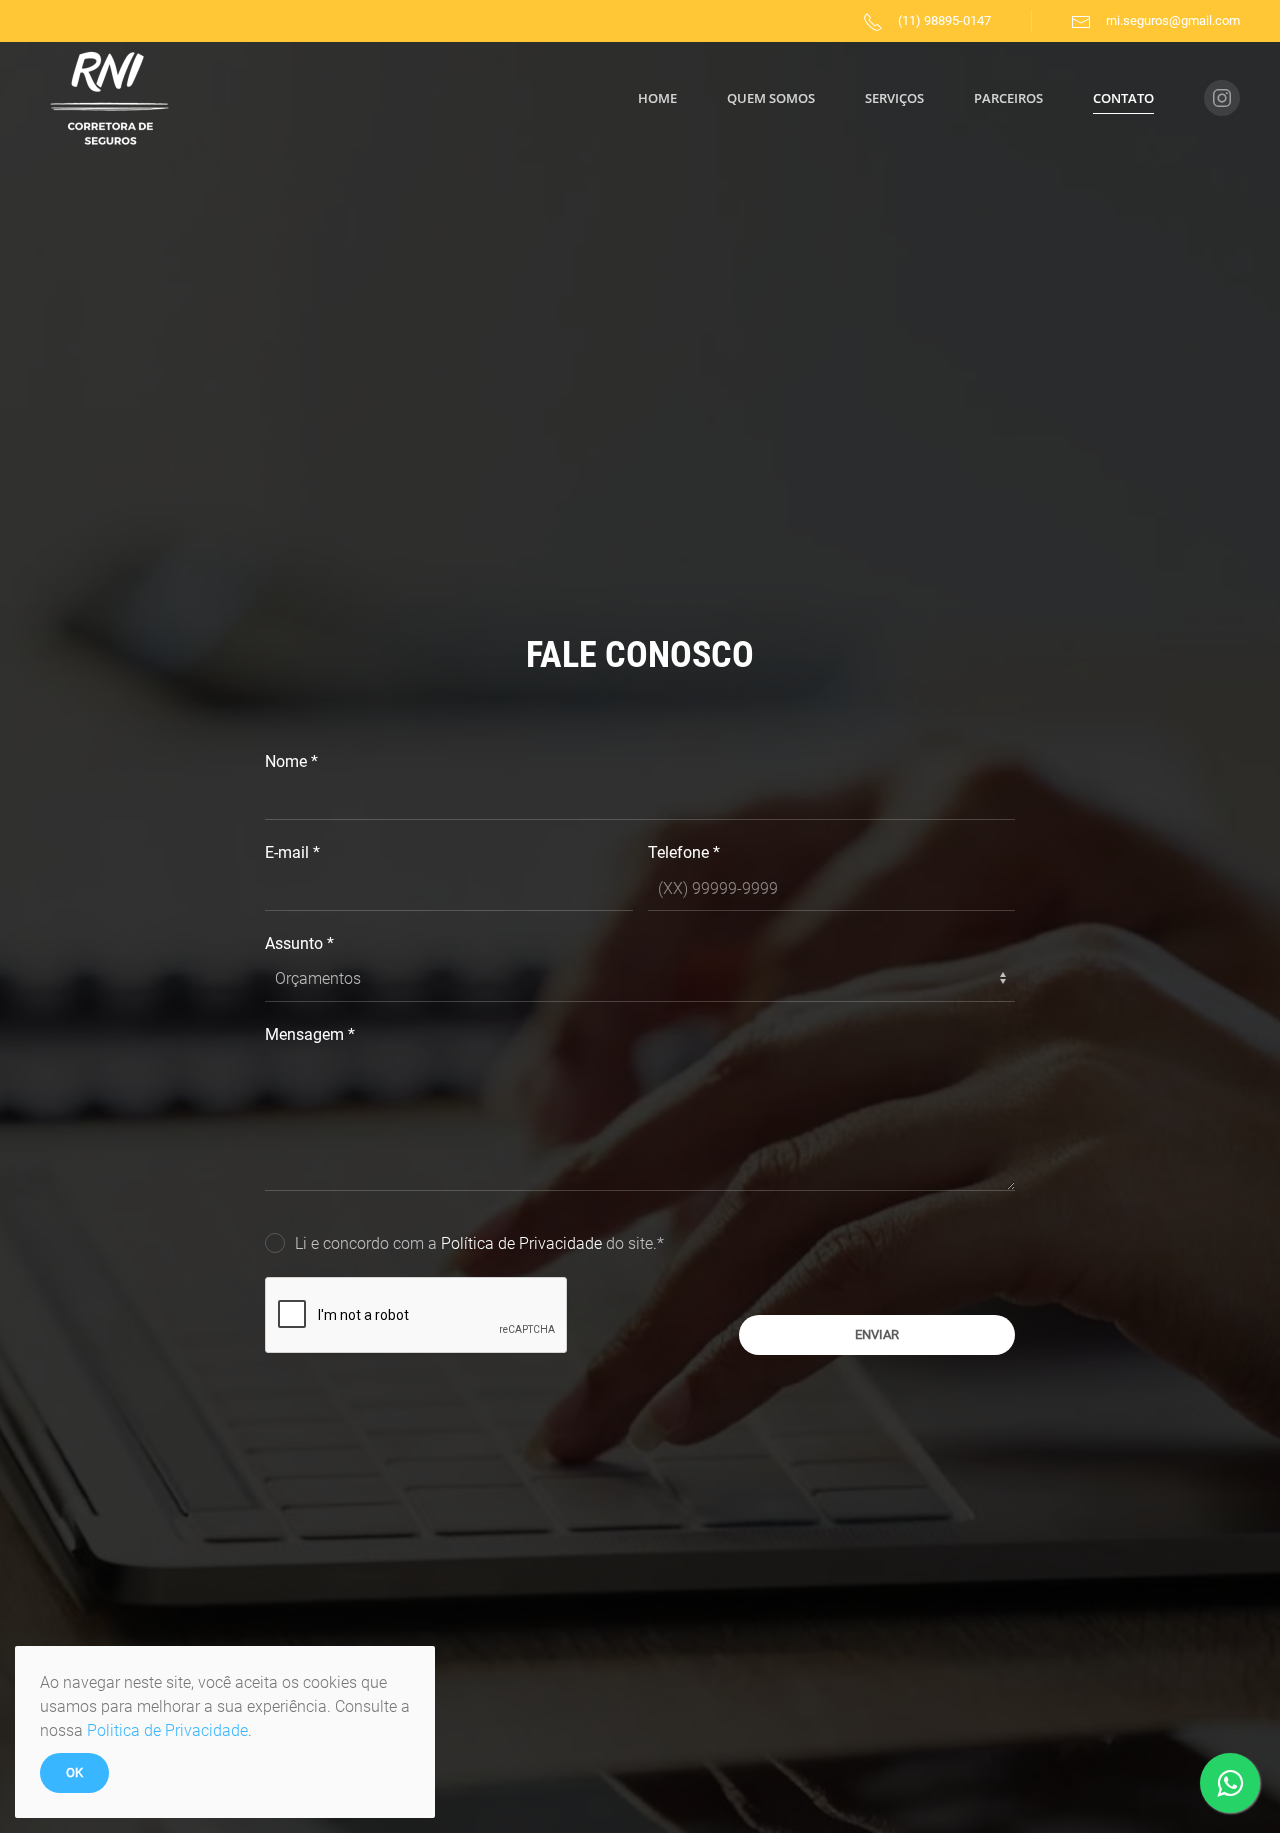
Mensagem (310, 1034)
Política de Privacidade (523, 1243)
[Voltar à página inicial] (110, 98)
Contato (1123, 98)
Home (657, 98)
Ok (74, 1772)
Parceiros (1008, 98)
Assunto (299, 943)
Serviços (894, 98)
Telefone (684, 852)
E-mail (292, 852)
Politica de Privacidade (167, 1730)
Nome (291, 761)
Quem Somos (771, 98)
